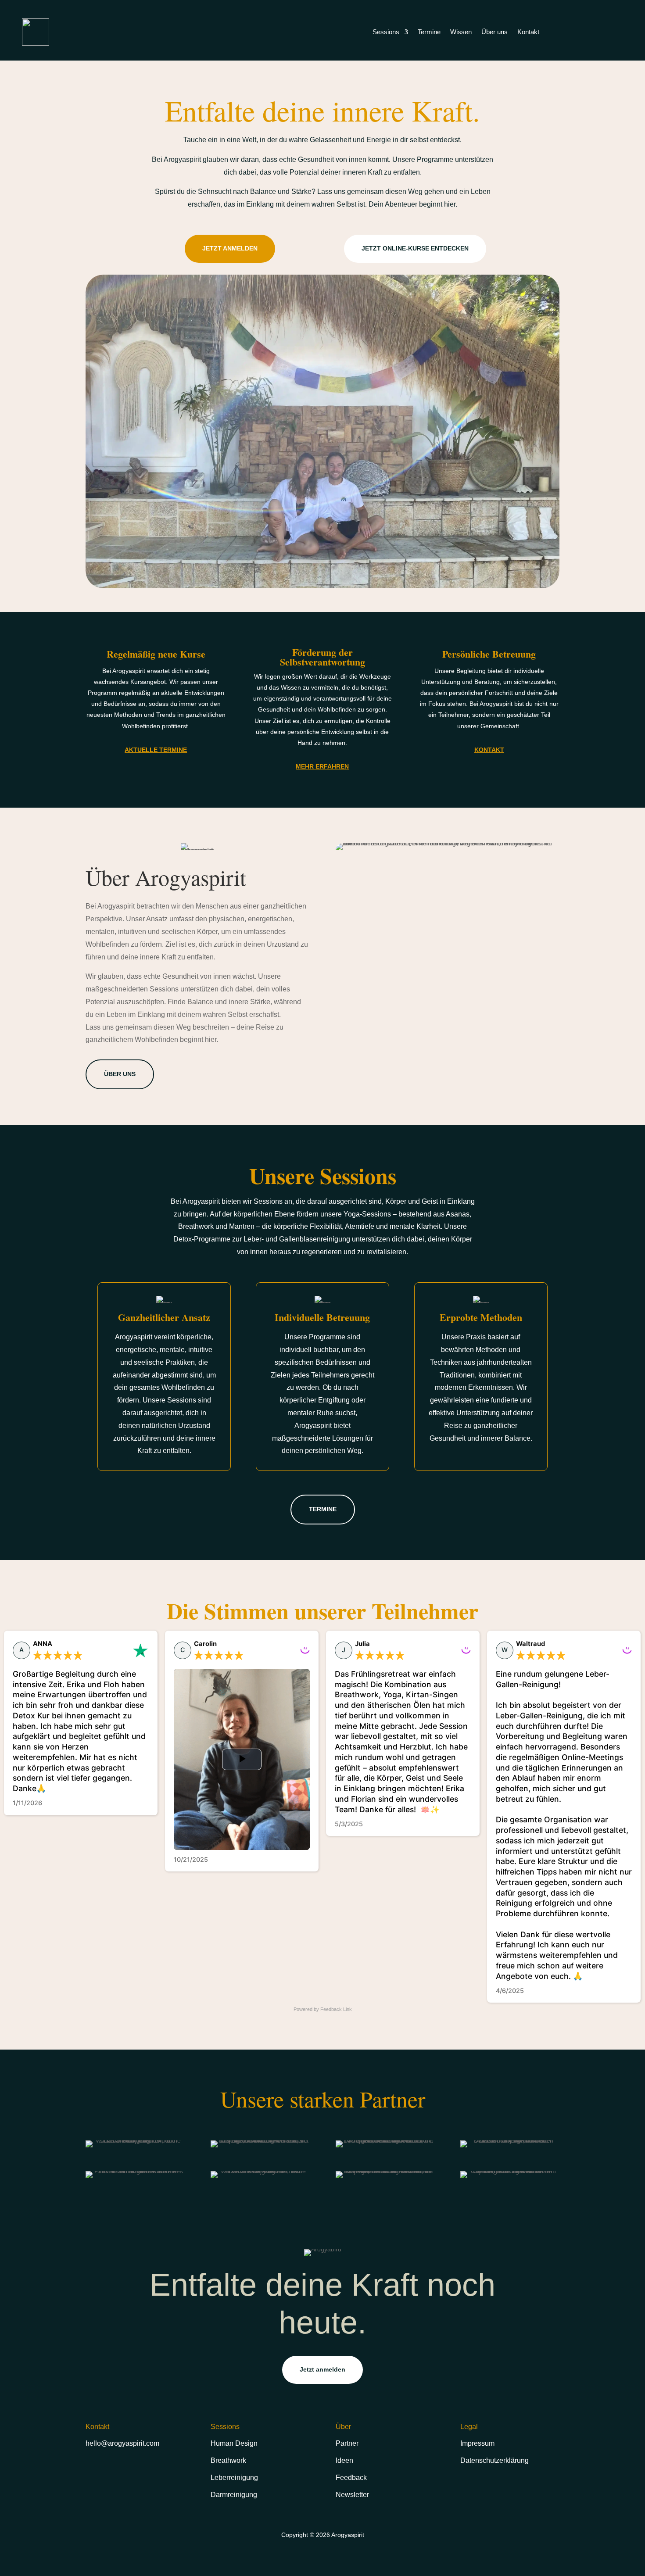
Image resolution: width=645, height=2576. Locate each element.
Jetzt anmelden (230, 248)
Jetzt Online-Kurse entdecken (415, 248)
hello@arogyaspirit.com (122, 2443)
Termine (429, 32)
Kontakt (528, 32)
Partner (347, 2443)
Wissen (461, 32)
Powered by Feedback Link (323, 2009)
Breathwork (228, 2460)
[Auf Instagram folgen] (93, 2470)
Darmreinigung (234, 2495)
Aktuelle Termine (156, 750)
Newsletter (352, 2495)
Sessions (386, 32)
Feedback (351, 2478)
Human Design (234, 2443)
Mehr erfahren (322, 766)
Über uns (494, 32)
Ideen (344, 2460)
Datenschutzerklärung (494, 2460)
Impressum (477, 2443)
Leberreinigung (234, 2478)
